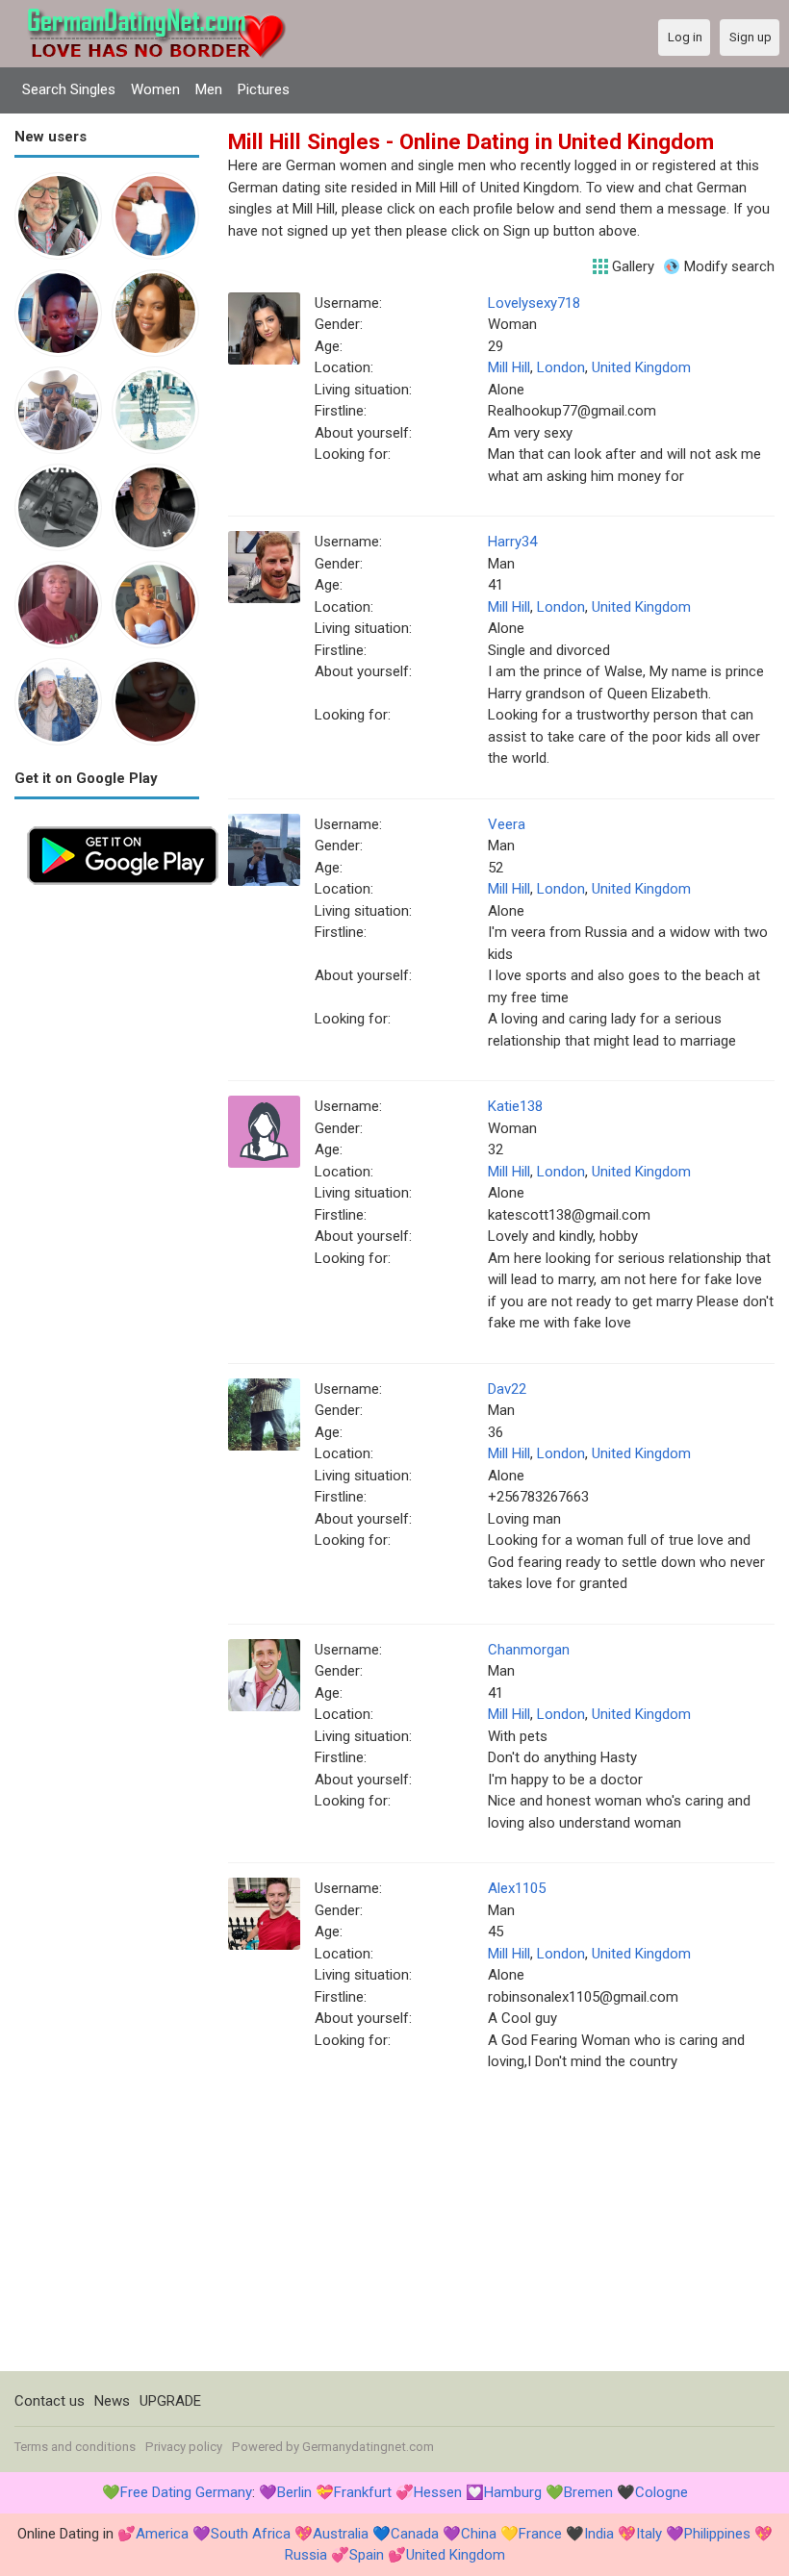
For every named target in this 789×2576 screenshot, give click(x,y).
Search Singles (69, 89)
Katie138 (515, 1106)
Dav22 (507, 1389)
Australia (341, 2534)
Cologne (662, 2492)
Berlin (294, 2492)
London (561, 367)
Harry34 (512, 542)
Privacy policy (184, 2447)
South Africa (251, 2534)
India (599, 2534)
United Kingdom (641, 367)
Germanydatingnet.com (368, 2447)
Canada (415, 2534)
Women (155, 89)
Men (209, 89)
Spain (367, 2555)
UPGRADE (170, 2401)
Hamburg (513, 2492)
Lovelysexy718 (534, 303)
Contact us (50, 2401)
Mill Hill (509, 367)
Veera (507, 824)
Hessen (438, 2492)
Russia (306, 2555)
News (112, 2401)
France (540, 2534)
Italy (649, 2534)
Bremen (588, 2492)
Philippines (717, 2534)
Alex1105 (517, 1888)
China (479, 2534)
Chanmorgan (529, 1650)
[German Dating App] (123, 824)
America (162, 2534)
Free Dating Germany (186, 2492)
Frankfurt (363, 2492)
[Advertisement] (107, 1186)
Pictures (264, 89)
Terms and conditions (75, 2447)
